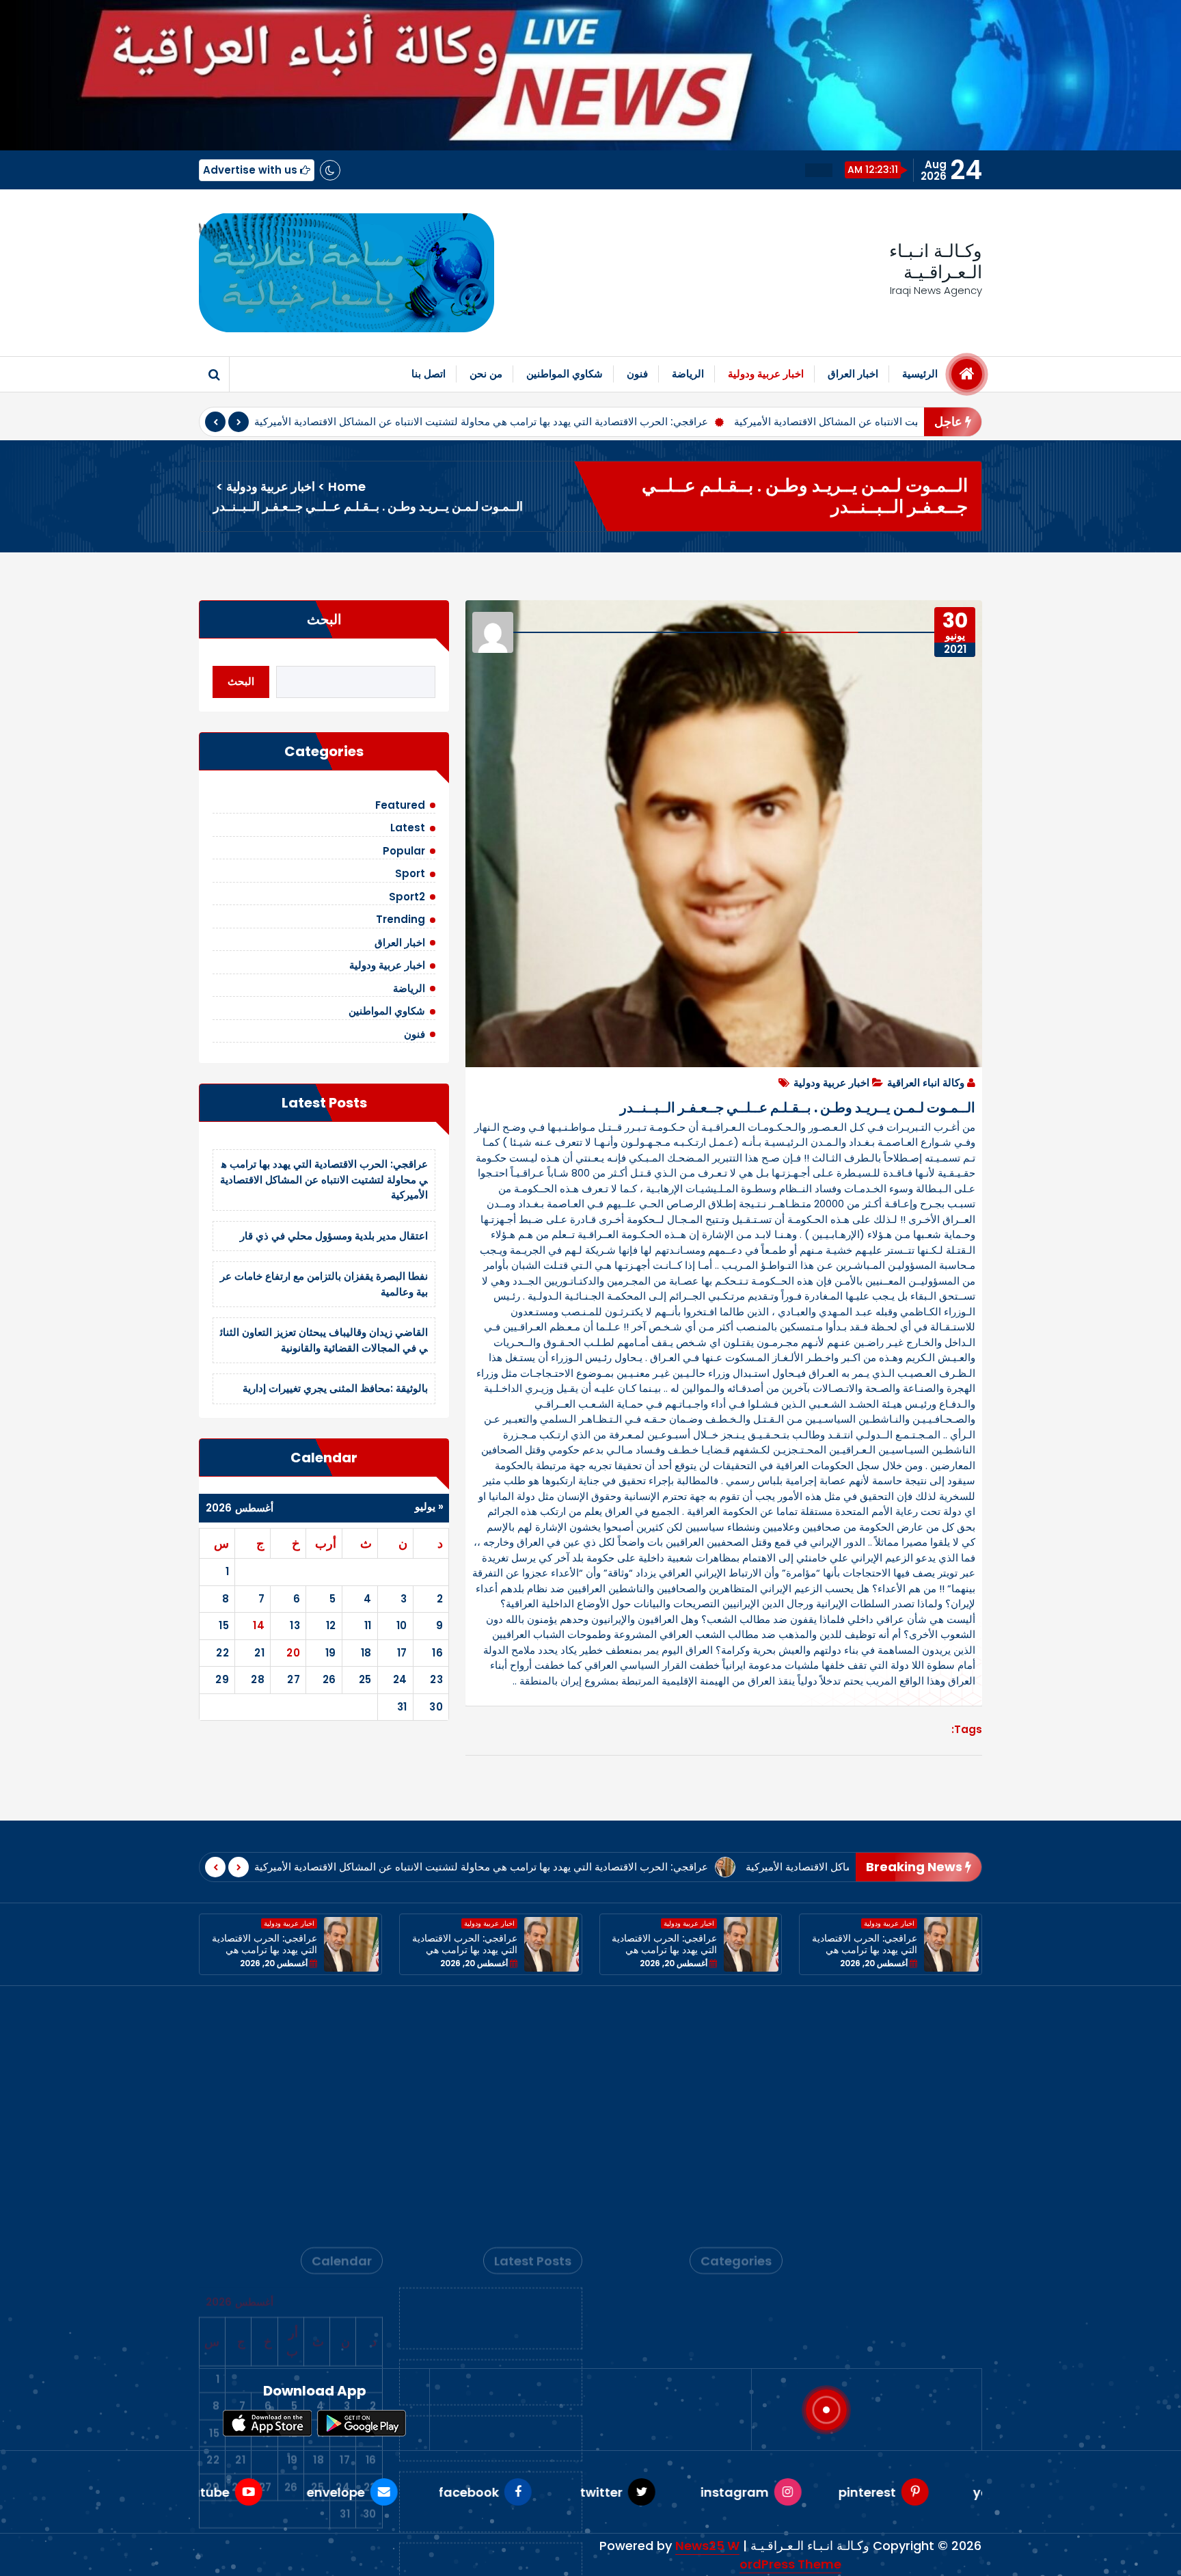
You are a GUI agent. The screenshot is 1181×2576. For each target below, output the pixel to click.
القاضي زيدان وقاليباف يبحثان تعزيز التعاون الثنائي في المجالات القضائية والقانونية (324, 1340)
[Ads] (347, 273)
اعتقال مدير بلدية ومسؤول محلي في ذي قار (334, 1236)
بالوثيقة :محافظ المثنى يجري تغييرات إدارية (335, 1388)
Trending (401, 919)
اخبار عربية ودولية (766, 374)
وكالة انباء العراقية (926, 1083)
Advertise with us (252, 170)
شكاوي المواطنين (565, 374)
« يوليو (429, 1506)
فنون (637, 374)
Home (347, 486)
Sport (410, 873)
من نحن (486, 374)
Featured (400, 805)
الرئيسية (920, 374)
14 (259, 1625)
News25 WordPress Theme (758, 2555)
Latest (408, 828)
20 (293, 1653)
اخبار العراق (853, 374)
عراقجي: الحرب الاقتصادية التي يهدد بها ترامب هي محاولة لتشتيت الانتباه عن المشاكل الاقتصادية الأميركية (481, 421)
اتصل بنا (429, 374)
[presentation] (215, 422)
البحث (324, 619)
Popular (404, 851)
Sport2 (407, 897)
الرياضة (688, 374)
